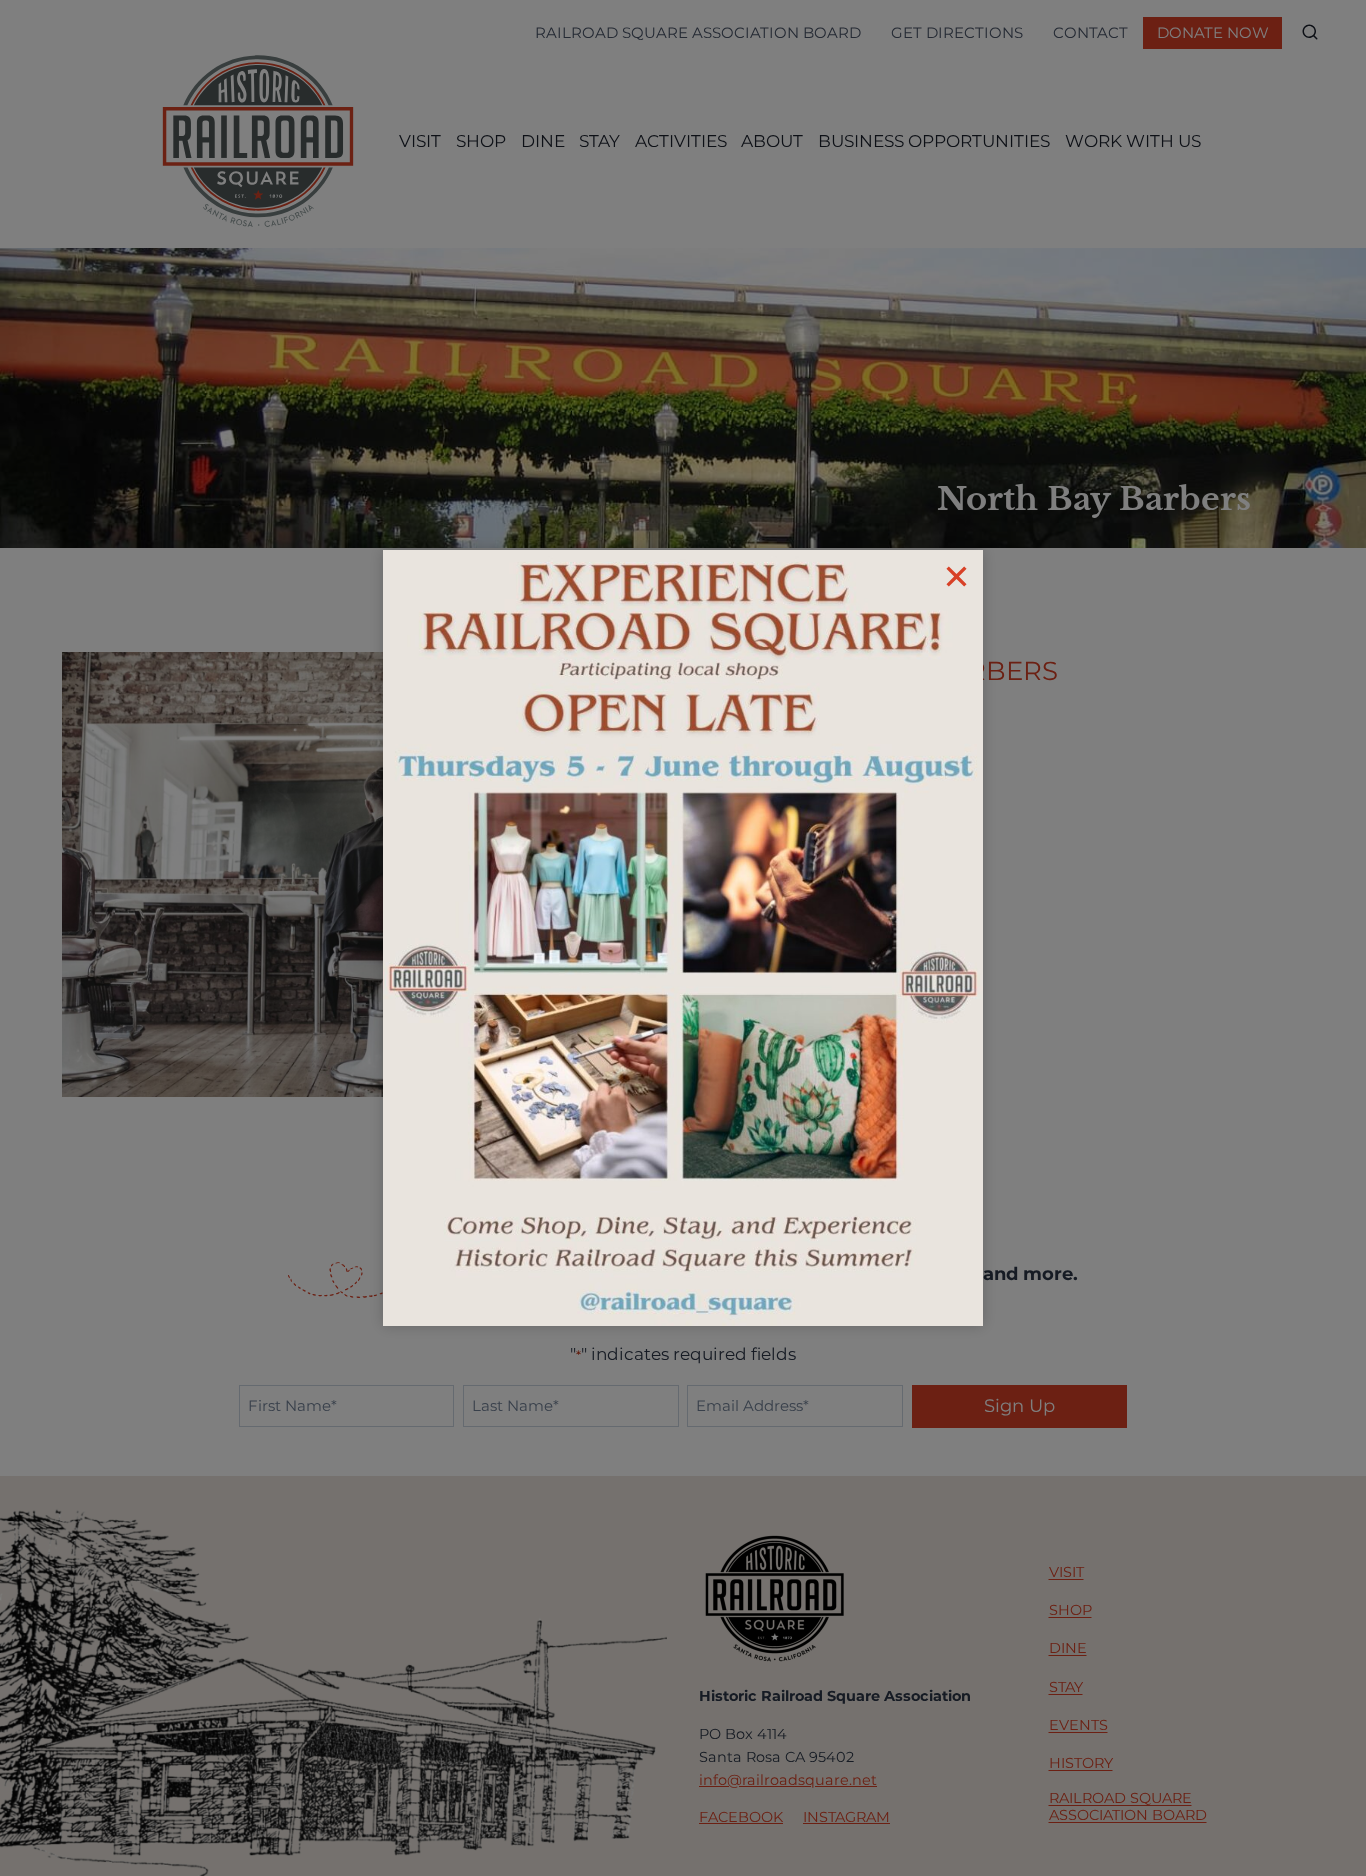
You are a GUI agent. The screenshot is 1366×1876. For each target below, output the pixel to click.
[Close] (956, 576)
